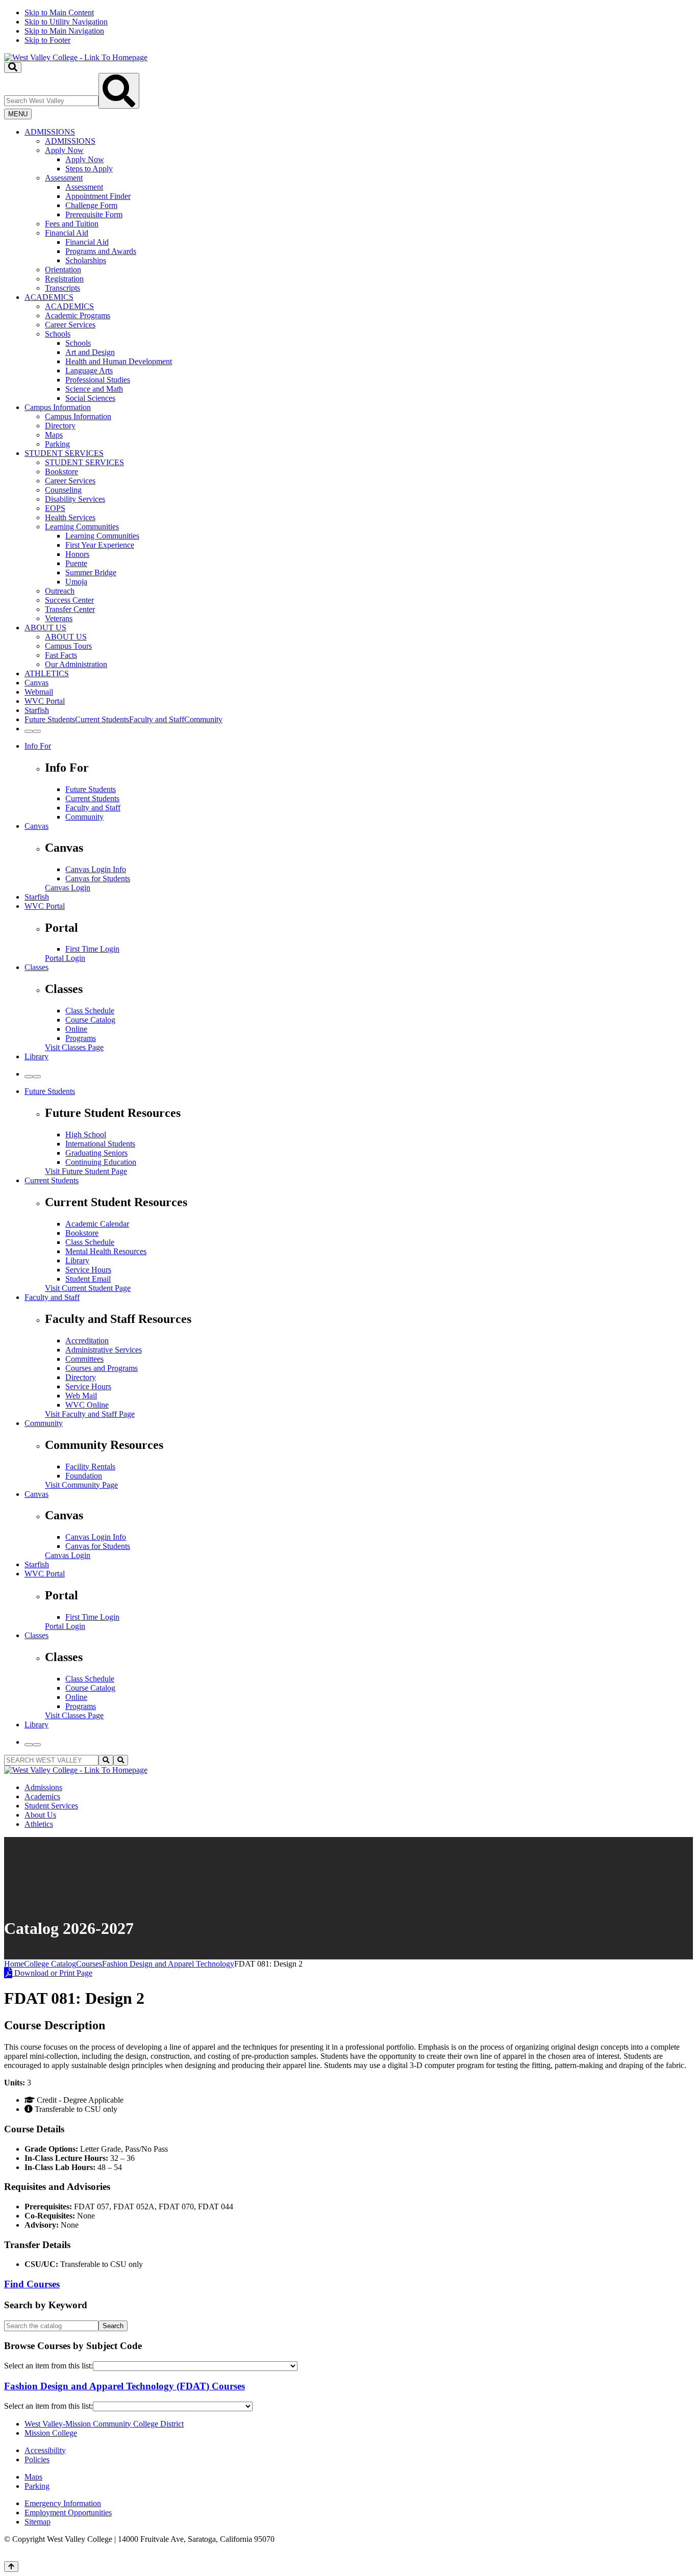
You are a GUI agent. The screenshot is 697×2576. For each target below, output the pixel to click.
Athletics (39, 1824)
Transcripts (63, 288)
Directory (60, 426)
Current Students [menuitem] (102, 719)
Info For (38, 746)
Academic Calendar (97, 1224)
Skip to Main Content (59, 12)
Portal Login (65, 958)
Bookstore (61, 471)
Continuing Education (101, 1162)
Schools (58, 334)
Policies (37, 2459)
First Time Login (92, 949)
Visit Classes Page (74, 1047)
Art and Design (90, 352)
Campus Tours (68, 646)
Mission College (51, 2433)
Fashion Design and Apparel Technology (168, 1964)
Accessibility (45, 2450)
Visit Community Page (81, 1485)
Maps (54, 435)
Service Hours (88, 1270)
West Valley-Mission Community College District (104, 2424)
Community (84, 817)
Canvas (36, 683)
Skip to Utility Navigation (66, 22)
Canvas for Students (98, 878)
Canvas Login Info (96, 869)
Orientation (63, 270)
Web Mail (81, 1396)
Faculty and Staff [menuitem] (157, 719)
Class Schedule (90, 1011)
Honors (77, 554)
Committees (84, 1359)
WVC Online (87, 1405)
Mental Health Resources (106, 1251)
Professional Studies (98, 380)
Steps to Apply (89, 169)
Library (36, 1056)
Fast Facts (61, 655)
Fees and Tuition (72, 224)
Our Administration (76, 664)
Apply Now (64, 150)
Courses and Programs (102, 1368)
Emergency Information (63, 2503)
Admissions (43, 1787)
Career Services (70, 325)
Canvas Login (68, 888)
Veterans (59, 618)
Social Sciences (90, 398)
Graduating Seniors (96, 1153)
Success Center (69, 600)
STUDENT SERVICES (64, 453)
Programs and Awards (101, 251)
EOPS (55, 508)
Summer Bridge (91, 572)
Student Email (88, 1279)
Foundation (84, 1476)
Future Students (91, 789)
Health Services (70, 517)
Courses (89, 1964)
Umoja (76, 582)
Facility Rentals (90, 1466)
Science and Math (94, 389)
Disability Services (75, 499)
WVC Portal (45, 701)
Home (14, 1964)
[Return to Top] (11, 2567)
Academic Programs (78, 315)
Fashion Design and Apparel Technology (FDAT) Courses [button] (125, 2386)
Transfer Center (70, 609)
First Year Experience (100, 545)
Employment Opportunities (68, 2513)
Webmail (39, 692)
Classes (36, 967)
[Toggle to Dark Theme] (37, 731)
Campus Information (58, 407)
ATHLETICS (47, 673)
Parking (57, 444)
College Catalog (50, 1964)
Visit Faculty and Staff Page (90, 1414)
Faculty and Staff (93, 808)
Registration (64, 279)
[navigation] (348, 27)
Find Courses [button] (32, 2284)
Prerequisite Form (94, 214)
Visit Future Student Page (86, 1171)
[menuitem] (359, 210)
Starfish (37, 710)
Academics (42, 1796)
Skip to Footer (47, 40)
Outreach (60, 591)
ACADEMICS (49, 297)
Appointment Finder (98, 196)
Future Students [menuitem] (50, 719)
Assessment (64, 178)
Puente (76, 563)
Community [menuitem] (203, 719)
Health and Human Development (119, 361)
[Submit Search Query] (119, 91)
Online (76, 1029)
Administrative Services (104, 1350)
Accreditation (87, 1341)
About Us (40, 1815)
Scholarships (86, 260)
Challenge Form (91, 205)
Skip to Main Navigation (64, 31)
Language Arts (89, 371)
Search (113, 2326)
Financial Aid (67, 233)
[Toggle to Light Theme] (29, 731)
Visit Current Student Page (88, 1288)
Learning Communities (82, 527)
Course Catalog (90, 1020)
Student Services (51, 1806)
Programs (81, 1038)
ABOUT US (45, 628)
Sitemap (38, 2522)
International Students (100, 1144)
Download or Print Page (52, 1973)
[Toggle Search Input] (13, 68)
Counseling (63, 490)
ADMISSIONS (50, 132)
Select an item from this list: (48, 2366)
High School (86, 1134)
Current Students (92, 798)
